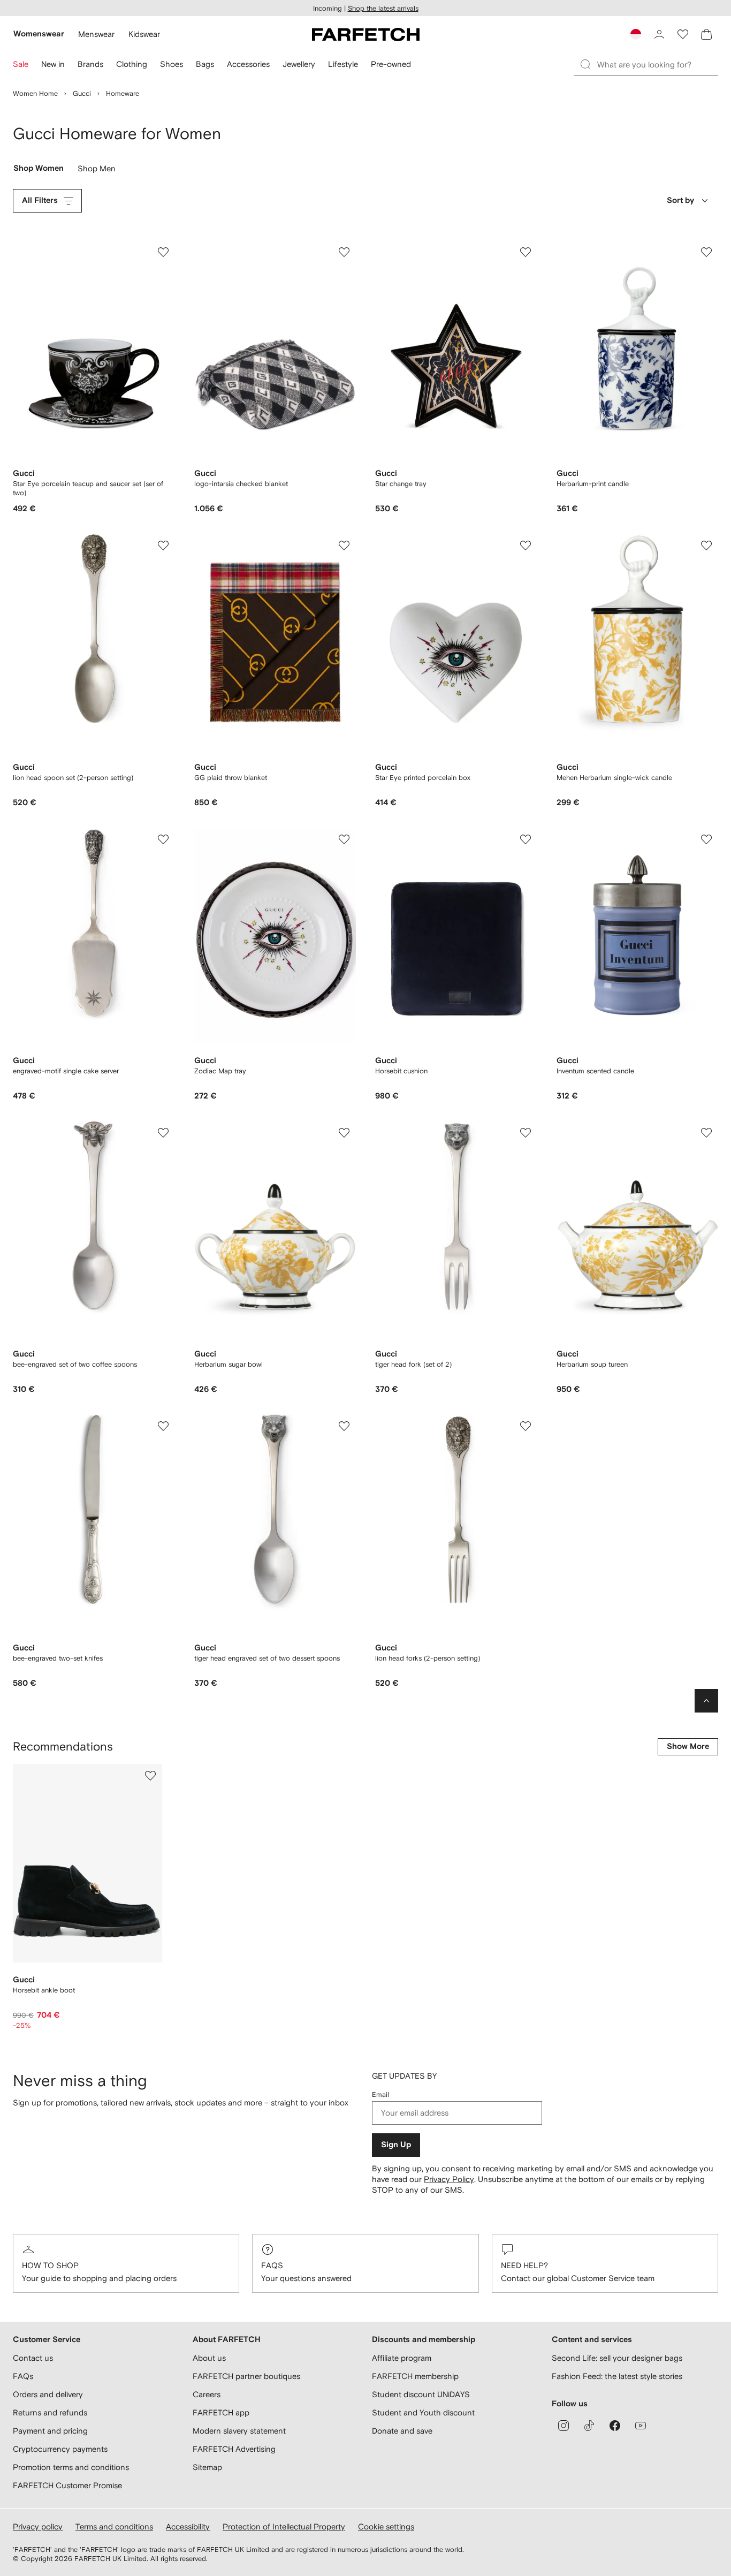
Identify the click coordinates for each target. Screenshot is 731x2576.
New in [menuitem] (53, 64)
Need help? (524, 2265)
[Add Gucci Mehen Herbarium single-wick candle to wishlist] (706, 545)
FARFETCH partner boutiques (246, 2376)
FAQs (272, 2265)
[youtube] (641, 2426)
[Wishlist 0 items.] (683, 34)
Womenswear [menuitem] (39, 34)
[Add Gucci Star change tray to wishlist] (526, 252)
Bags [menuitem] (205, 64)
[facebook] (615, 2426)
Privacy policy (38, 2526)
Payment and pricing (50, 2431)
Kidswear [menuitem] (144, 34)
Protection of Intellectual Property (284, 2526)
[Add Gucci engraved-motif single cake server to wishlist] (163, 839)
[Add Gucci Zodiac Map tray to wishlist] (344, 839)
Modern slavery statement (239, 2431)
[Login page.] (659, 34)
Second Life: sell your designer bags (617, 2358)
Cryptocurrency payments (60, 2449)
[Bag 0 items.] (706, 34)
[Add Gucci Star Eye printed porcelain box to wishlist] (526, 545)
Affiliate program (402, 2358)
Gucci (82, 93)
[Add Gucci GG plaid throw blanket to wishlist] (344, 545)
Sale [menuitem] (21, 64)
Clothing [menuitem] (132, 64)
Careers (207, 2394)
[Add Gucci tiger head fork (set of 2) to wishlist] (526, 1133)
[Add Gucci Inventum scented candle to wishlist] (706, 839)
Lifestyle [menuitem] (343, 64)
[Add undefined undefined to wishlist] (150, 1776)
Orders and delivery (48, 2394)
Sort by (680, 200)
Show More (688, 1747)
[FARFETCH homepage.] (366, 34)
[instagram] (564, 2426)
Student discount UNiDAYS (421, 2394)
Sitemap (207, 2467)
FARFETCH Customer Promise (67, 2485)
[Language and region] (636, 34)
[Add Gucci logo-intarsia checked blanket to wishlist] (344, 252)
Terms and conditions (114, 2526)
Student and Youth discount (423, 2412)
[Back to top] (706, 1701)
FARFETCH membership (415, 2376)
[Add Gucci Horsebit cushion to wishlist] (526, 839)
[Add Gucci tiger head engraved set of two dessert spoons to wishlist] (344, 1426)
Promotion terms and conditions (71, 2467)
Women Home (35, 93)
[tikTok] (589, 2426)
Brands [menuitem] (90, 64)
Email (380, 2094)
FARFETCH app (221, 2412)
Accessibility (188, 2526)
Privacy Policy (449, 2179)
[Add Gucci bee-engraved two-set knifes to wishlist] (163, 1426)
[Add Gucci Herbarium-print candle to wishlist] (706, 252)
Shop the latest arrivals (383, 8)
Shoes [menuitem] (172, 64)
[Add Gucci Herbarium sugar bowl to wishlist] (344, 1133)
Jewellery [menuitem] (299, 64)
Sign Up (396, 2145)
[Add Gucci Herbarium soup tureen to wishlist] (706, 1133)
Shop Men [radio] (97, 171)
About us (209, 2358)
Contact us (33, 2358)
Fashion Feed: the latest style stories (617, 2376)
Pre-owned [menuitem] (391, 64)
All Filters (40, 200)
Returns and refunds (50, 2412)
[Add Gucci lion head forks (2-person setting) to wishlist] (526, 1426)
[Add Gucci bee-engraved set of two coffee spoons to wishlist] (163, 1133)
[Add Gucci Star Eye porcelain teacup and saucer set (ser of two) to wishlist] (163, 252)
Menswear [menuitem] (96, 34)
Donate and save (402, 2431)
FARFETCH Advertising (234, 2449)
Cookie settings (386, 2526)
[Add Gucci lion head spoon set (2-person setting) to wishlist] (163, 545)
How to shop (50, 2265)
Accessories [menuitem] (248, 64)
